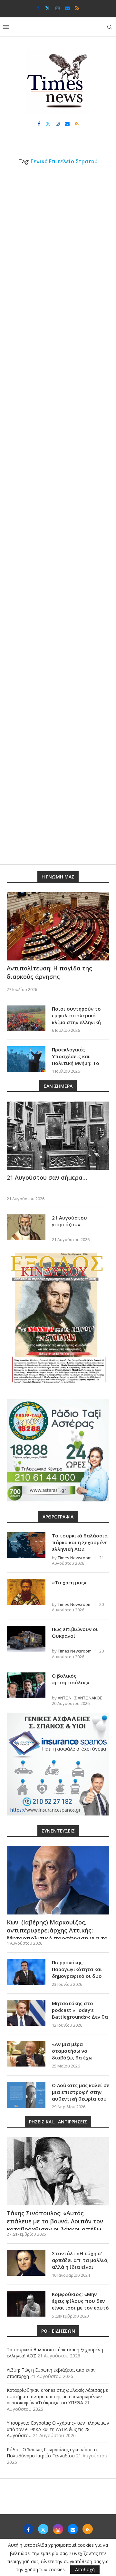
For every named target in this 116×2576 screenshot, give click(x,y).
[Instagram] (58, 8)
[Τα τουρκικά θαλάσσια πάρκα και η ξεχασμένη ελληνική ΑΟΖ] (26, 1545)
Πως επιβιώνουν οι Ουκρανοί (75, 1632)
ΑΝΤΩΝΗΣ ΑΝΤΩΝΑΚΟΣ (80, 1698)
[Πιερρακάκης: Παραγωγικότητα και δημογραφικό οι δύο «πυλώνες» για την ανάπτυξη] (26, 1972)
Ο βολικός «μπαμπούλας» (71, 1679)
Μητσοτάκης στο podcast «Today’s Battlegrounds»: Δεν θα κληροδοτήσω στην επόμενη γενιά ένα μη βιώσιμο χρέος (80, 2020)
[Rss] (77, 8)
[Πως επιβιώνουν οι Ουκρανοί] (26, 1639)
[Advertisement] (58, 232)
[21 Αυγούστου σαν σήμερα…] (58, 1136)
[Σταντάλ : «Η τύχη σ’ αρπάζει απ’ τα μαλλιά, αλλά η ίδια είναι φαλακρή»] (26, 2263)
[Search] (110, 27)
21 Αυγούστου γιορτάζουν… (69, 1221)
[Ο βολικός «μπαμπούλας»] (26, 1685)
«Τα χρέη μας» (69, 1582)
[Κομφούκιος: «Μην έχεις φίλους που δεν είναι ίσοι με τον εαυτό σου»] (26, 2304)
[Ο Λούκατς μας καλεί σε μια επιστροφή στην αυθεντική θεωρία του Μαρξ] (26, 2095)
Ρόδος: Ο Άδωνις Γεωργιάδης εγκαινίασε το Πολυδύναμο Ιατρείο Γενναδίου (53, 2453)
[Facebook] (38, 8)
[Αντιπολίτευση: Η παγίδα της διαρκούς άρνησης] (58, 926)
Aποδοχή (85, 2569)
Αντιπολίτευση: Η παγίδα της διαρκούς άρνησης (49, 972)
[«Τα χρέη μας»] (26, 1592)
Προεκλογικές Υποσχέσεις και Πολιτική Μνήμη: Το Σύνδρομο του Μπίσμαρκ (76, 1063)
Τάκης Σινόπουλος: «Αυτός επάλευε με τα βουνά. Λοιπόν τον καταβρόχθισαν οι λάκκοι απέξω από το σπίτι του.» (55, 2225)
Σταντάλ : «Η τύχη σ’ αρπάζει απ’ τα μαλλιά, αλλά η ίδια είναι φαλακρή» (80, 2263)
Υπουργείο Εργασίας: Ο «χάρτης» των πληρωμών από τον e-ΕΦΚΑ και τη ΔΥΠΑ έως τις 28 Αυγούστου (58, 2429)
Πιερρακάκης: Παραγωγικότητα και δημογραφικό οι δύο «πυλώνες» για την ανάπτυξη (77, 1976)
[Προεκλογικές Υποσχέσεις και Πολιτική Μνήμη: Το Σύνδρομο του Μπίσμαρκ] (26, 1059)
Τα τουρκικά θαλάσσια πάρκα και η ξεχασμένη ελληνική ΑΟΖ (80, 1542)
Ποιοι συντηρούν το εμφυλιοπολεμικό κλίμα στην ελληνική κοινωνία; (76, 1019)
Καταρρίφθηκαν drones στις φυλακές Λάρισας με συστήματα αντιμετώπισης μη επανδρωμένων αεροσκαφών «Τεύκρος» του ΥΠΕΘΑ (57, 2396)
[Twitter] (48, 8)
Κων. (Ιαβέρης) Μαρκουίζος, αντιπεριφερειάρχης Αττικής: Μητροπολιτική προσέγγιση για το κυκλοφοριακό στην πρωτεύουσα (57, 1934)
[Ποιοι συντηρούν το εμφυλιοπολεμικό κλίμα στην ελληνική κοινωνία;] (26, 1018)
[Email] (68, 8)
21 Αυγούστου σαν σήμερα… (47, 1177)
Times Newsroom (75, 1558)
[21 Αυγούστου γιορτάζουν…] (26, 1227)
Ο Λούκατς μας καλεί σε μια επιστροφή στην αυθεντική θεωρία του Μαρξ (81, 2095)
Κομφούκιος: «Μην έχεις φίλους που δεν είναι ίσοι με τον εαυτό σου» (80, 2304)
